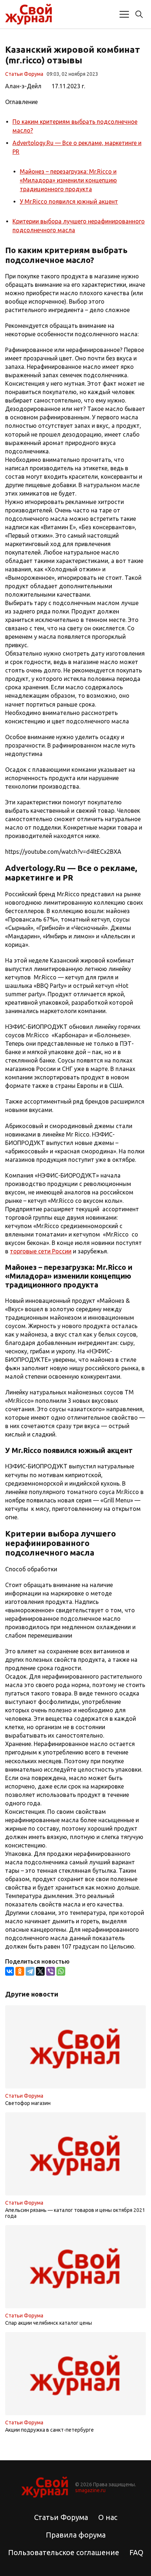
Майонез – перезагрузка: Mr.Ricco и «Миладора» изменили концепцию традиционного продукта (68, 180)
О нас (108, 2517)
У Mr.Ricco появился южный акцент (69, 201)
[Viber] (51, 1971)
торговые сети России (41, 1251)
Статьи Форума (24, 74)
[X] (40, 1971)
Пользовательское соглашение (64, 2552)
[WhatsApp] (61, 1971)
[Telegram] (30, 1971)
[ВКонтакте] (10, 1971)
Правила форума (76, 2535)
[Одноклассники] (20, 1971)
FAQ (136, 2552)
